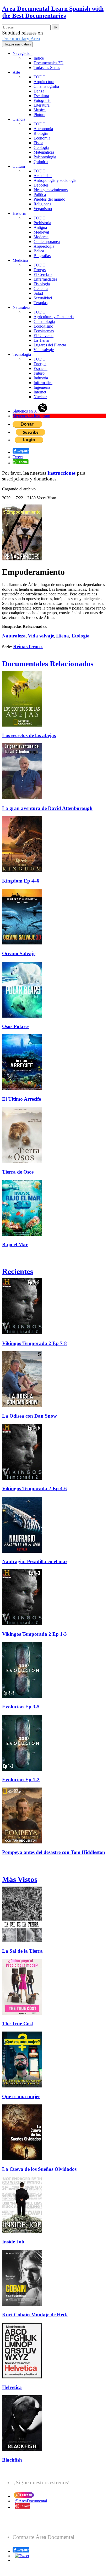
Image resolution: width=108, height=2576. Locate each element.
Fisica (38, 143)
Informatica (43, 383)
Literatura (42, 105)
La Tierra (41, 340)
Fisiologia (42, 284)
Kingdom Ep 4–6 (21, 881)
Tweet (18, 457)
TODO (40, 77)
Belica (39, 251)
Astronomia (43, 129)
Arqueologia (44, 246)
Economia (42, 138)
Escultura (41, 96)
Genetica (41, 289)
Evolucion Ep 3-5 (21, 1707)
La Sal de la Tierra (22, 1951)
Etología (81, 636)
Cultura (19, 166)
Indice (39, 58)
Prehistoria (42, 223)
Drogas (40, 270)
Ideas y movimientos (51, 190)
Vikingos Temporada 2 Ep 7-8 (34, 1343)
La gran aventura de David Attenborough (47, 808)
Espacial (40, 369)
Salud (38, 293)
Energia (40, 364)
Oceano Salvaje (19, 953)
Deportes (41, 185)
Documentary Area (21, 39)
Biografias (42, 256)
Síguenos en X (25, 411)
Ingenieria (42, 387)
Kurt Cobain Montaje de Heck (35, 2315)
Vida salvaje (44, 350)
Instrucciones (61, 473)
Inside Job (13, 2242)
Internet (40, 392)
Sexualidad (43, 298)
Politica (40, 195)
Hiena (63, 636)
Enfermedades (45, 279)
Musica (40, 110)
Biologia (41, 133)
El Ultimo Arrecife (21, 1099)
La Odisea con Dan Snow (29, 1416)
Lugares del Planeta (50, 345)
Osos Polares (16, 1026)
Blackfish (12, 2460)
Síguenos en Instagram (31, 416)
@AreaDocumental (31, 2501)
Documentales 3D (48, 63)
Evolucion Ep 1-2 (21, 1780)
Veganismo (43, 209)
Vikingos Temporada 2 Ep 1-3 (34, 1634)
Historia (19, 213)
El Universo (44, 336)
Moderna (41, 237)
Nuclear (40, 397)
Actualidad (43, 176)
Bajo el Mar (15, 1245)
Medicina (20, 260)
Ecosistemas (44, 331)
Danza (39, 91)
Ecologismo (43, 326)
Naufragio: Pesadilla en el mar (35, 1561)
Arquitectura (44, 82)
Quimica (41, 162)
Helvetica (12, 2387)
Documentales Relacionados (48, 664)
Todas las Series (47, 68)
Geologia (41, 147)
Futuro (39, 373)
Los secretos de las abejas (29, 735)
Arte (16, 72)
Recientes (18, 1271)
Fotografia (42, 100)
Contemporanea (47, 242)
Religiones (42, 204)
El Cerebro (43, 274)
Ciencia (19, 119)
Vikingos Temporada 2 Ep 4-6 (34, 1489)
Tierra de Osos (18, 1172)
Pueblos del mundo (49, 199)
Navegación (23, 53)
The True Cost (18, 2024)
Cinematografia (46, 86)
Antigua (40, 227)
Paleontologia (45, 157)
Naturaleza (21, 307)
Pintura (39, 115)
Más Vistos (20, 1879)
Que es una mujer (21, 2096)
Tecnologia (22, 354)
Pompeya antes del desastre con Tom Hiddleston (54, 1852)
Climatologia (44, 321)
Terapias (40, 303)
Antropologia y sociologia (55, 180)
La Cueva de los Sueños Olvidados (39, 2169)
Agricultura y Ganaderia (54, 317)
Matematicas (44, 152)
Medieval (41, 232)
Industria (41, 378)
